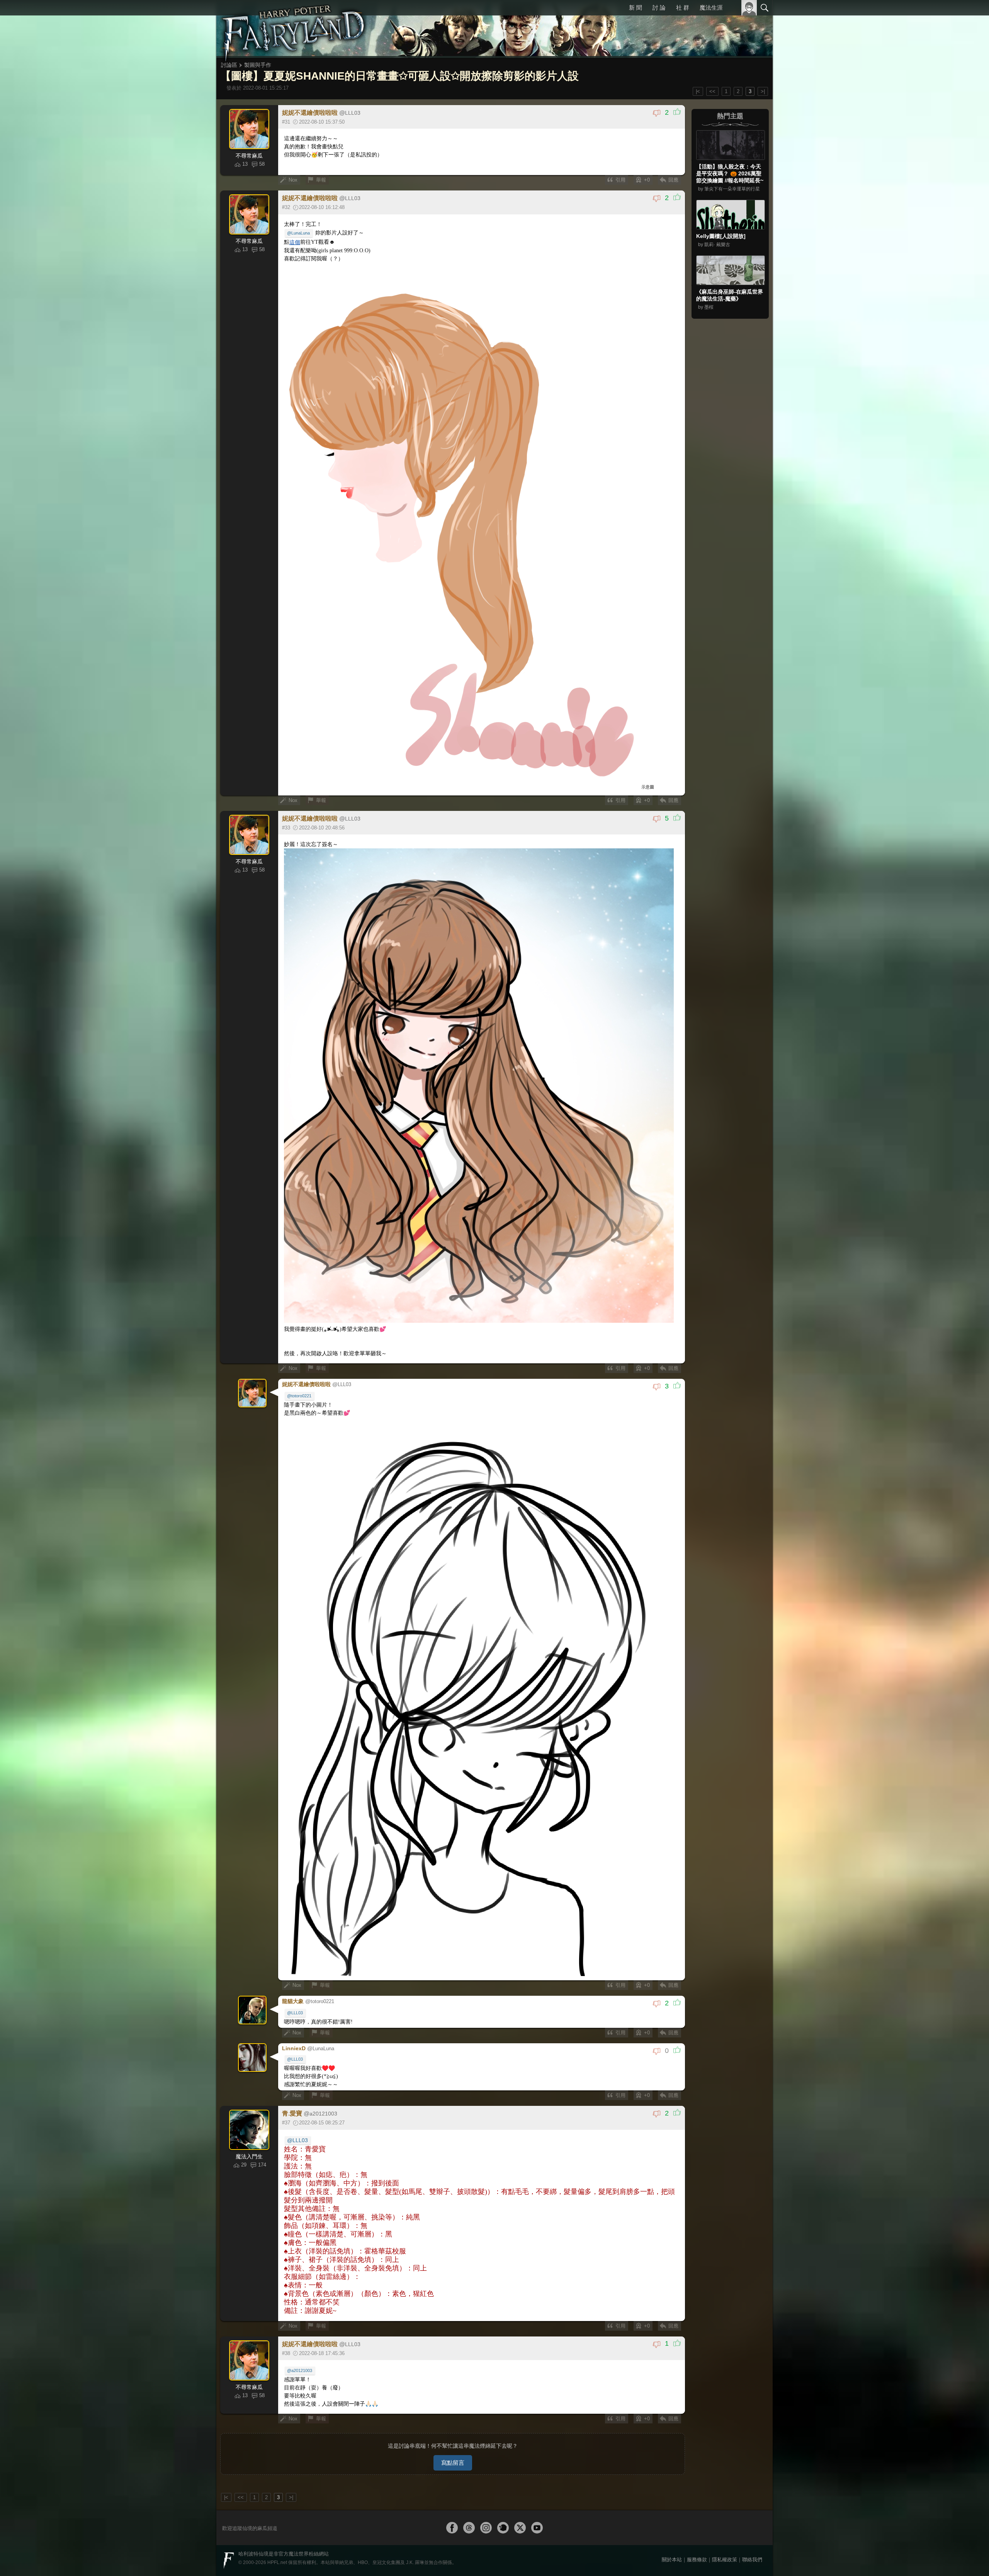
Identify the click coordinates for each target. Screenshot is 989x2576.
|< (698, 91)
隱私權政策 (725, 2560)
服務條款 (697, 2560)
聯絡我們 (752, 2560)
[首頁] (294, 29)
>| (763, 91)
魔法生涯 (711, 8)
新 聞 (636, 8)
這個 (295, 242)
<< (712, 91)
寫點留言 (453, 2463)
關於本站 (672, 2560)
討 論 (659, 8)
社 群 (683, 8)
